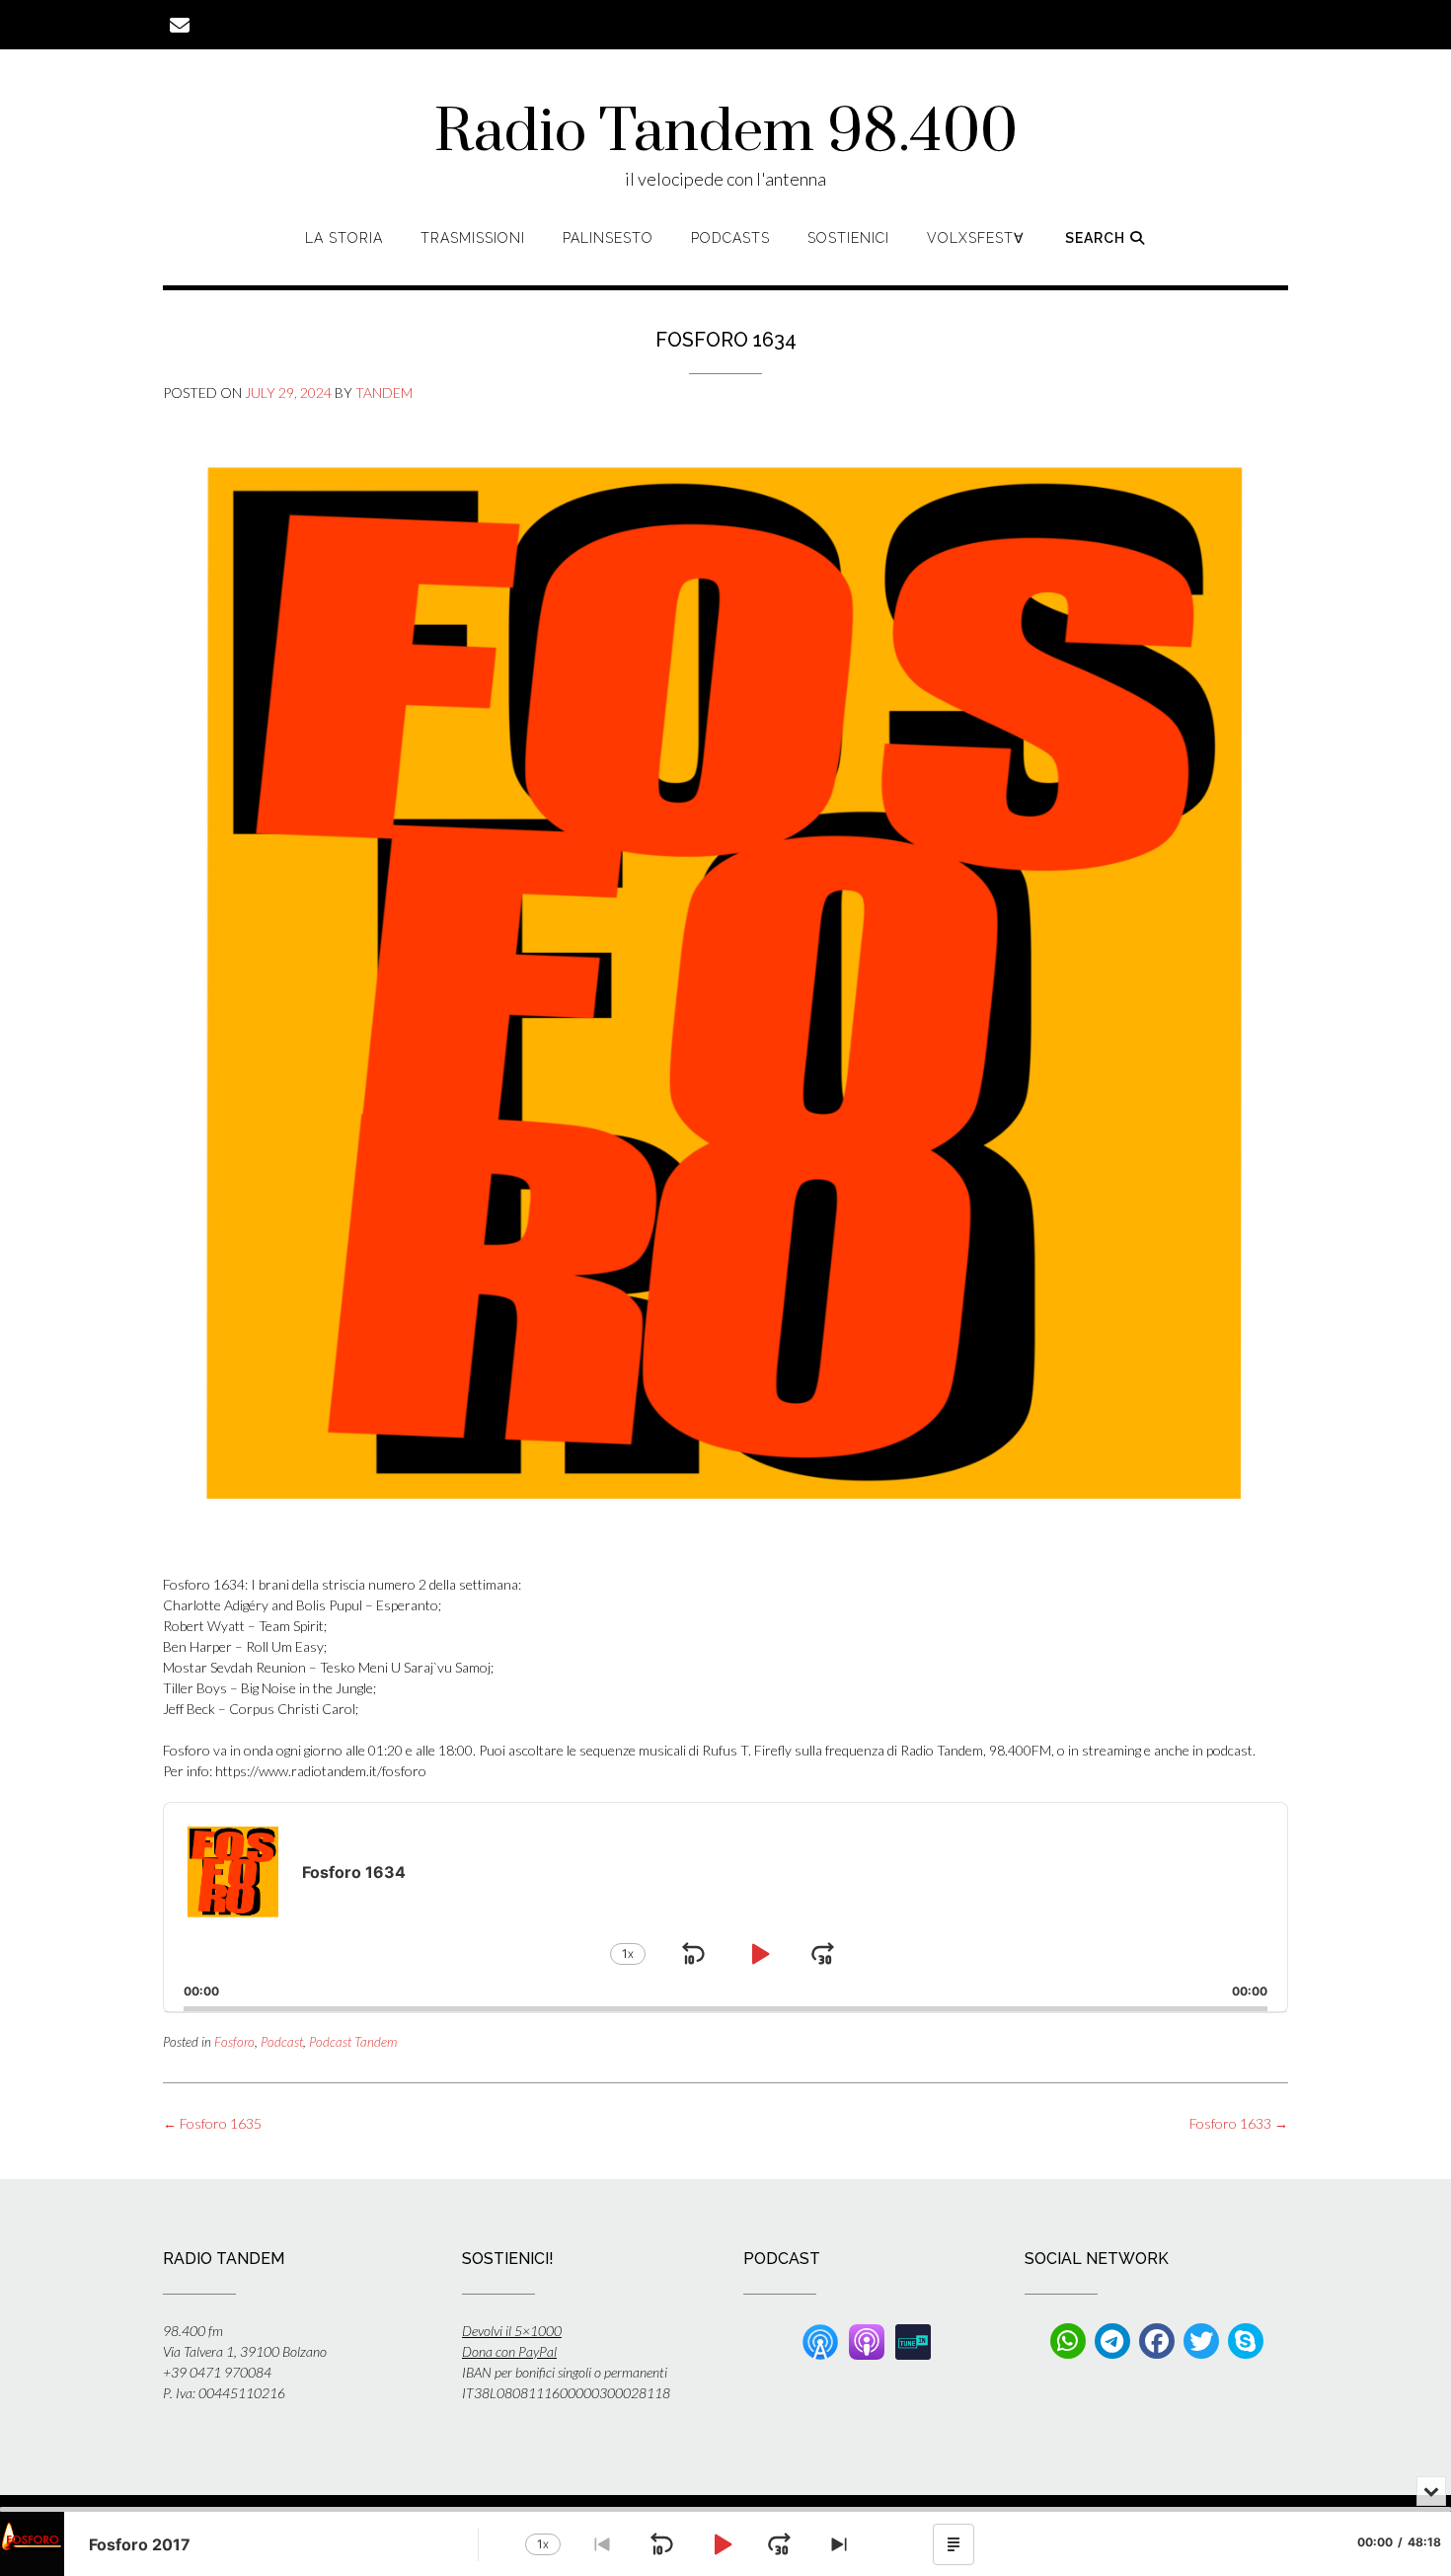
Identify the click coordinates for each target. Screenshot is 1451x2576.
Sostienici (848, 238)
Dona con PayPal (509, 2351)
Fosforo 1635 (212, 2123)
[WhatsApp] (1068, 2341)
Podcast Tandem (353, 2042)
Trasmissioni (473, 238)
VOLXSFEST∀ (976, 238)
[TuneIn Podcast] (913, 2340)
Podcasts (730, 238)
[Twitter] (1201, 2341)
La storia (344, 238)
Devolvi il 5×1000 (512, 2331)
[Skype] (1246, 2341)
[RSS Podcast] (820, 2340)
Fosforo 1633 (1239, 2123)
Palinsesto (608, 238)
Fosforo (234, 2042)
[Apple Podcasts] (867, 2340)
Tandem (384, 392)
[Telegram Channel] (1112, 2341)
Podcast (282, 2042)
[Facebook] (1157, 2341)
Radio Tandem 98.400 (726, 133)
